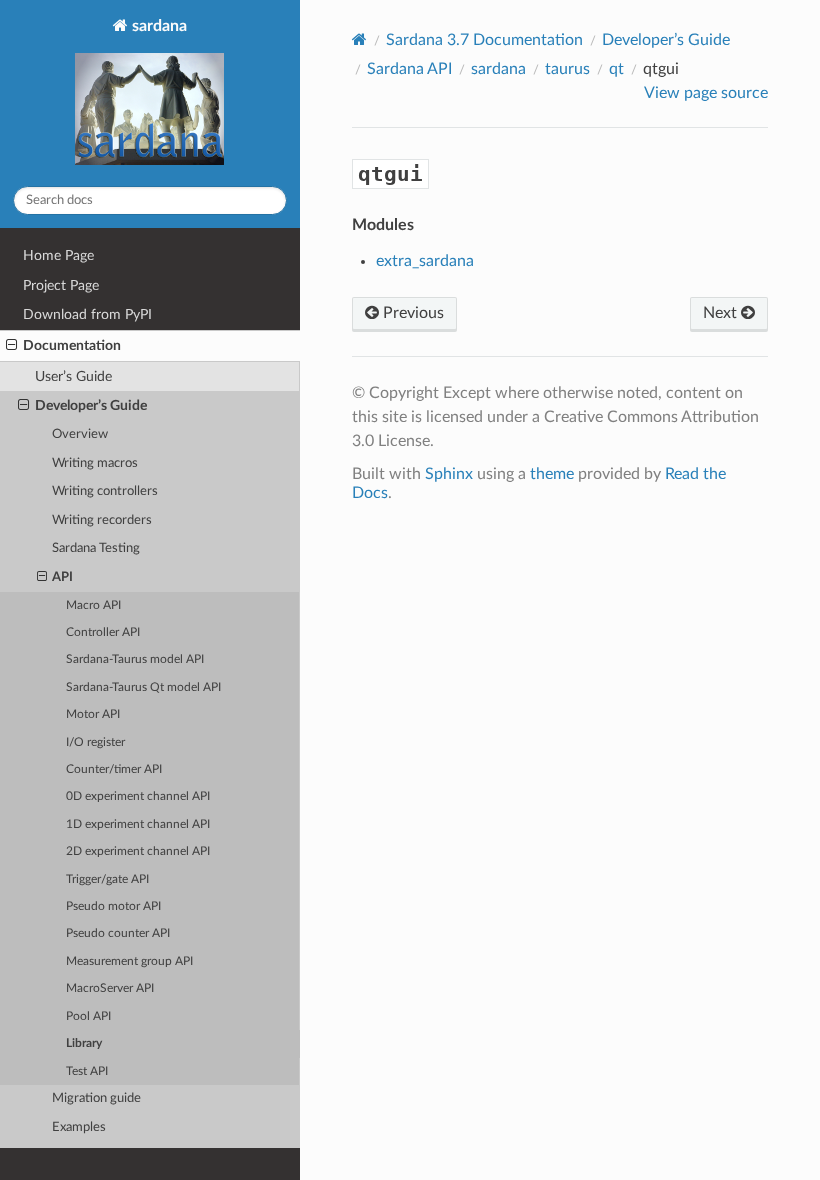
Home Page (58, 255)
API (62, 577)
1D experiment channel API (138, 824)
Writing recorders (102, 520)
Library (84, 1043)
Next (722, 313)
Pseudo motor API (113, 906)
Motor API (93, 714)
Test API (87, 1071)
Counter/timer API (114, 769)
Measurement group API (129, 961)
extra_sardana (425, 261)
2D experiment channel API (138, 851)
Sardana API (409, 69)
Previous (411, 313)
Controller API (103, 632)
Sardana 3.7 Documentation (484, 40)
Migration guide (96, 1098)
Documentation (72, 345)
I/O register (95, 742)
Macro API (93, 605)
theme (552, 474)
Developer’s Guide (91, 405)
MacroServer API (110, 988)
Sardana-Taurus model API (135, 659)
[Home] (359, 39)
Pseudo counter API (118, 933)
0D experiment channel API (138, 796)
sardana (157, 26)
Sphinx (449, 474)
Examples (79, 1127)
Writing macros (95, 463)
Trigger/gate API (107, 879)
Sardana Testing (96, 548)
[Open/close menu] (11, 346)
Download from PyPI (87, 314)
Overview (80, 434)
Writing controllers (105, 491)
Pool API (88, 1016)
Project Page (61, 285)
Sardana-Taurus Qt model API (143, 687)
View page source (706, 93)
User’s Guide (73, 376)
